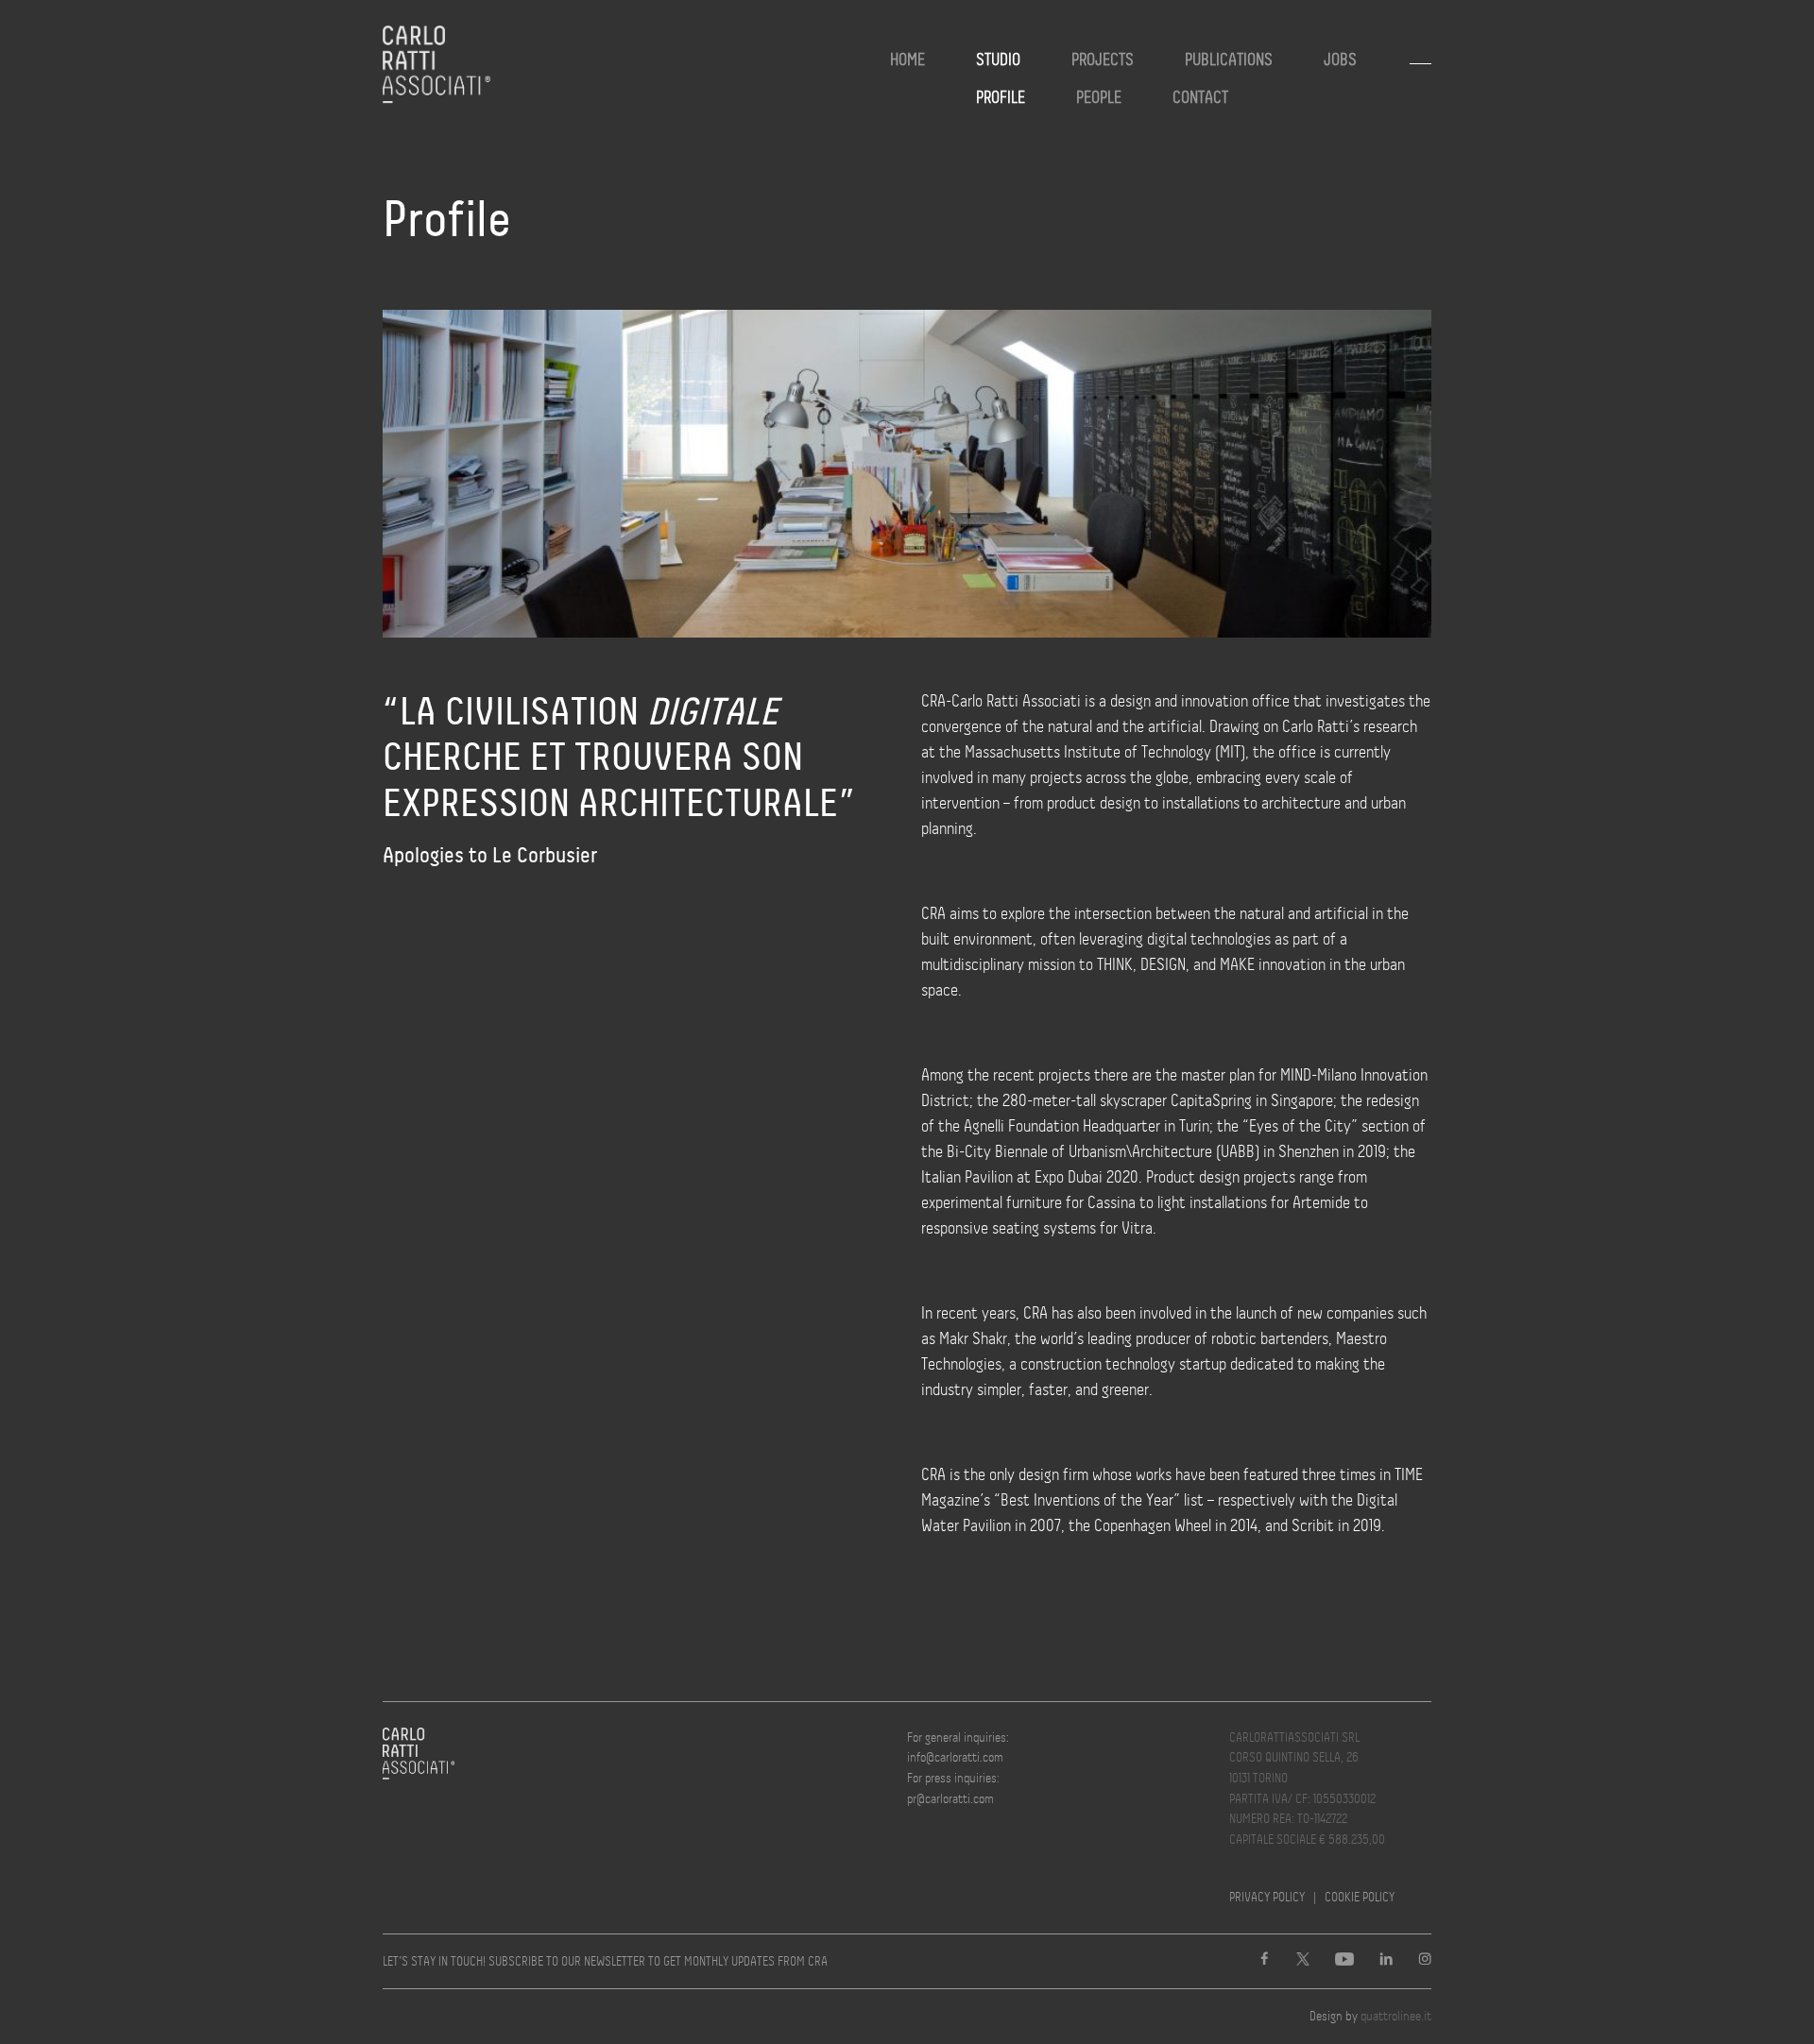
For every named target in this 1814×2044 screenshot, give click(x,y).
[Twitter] (1303, 1961)
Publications (1229, 60)
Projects (1103, 60)
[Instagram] (1425, 1961)
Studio (998, 60)
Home (907, 60)
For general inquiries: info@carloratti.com (958, 1747)
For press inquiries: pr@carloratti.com (953, 1788)
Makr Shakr (973, 1338)
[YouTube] (1344, 1961)
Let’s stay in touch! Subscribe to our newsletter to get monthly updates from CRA (605, 1961)
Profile (1001, 97)
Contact (1200, 97)
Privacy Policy (1267, 1897)
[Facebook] (1264, 1961)
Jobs (1340, 60)
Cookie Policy (1360, 1897)
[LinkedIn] (1386, 1961)
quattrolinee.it (1396, 2016)
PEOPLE (1099, 97)
